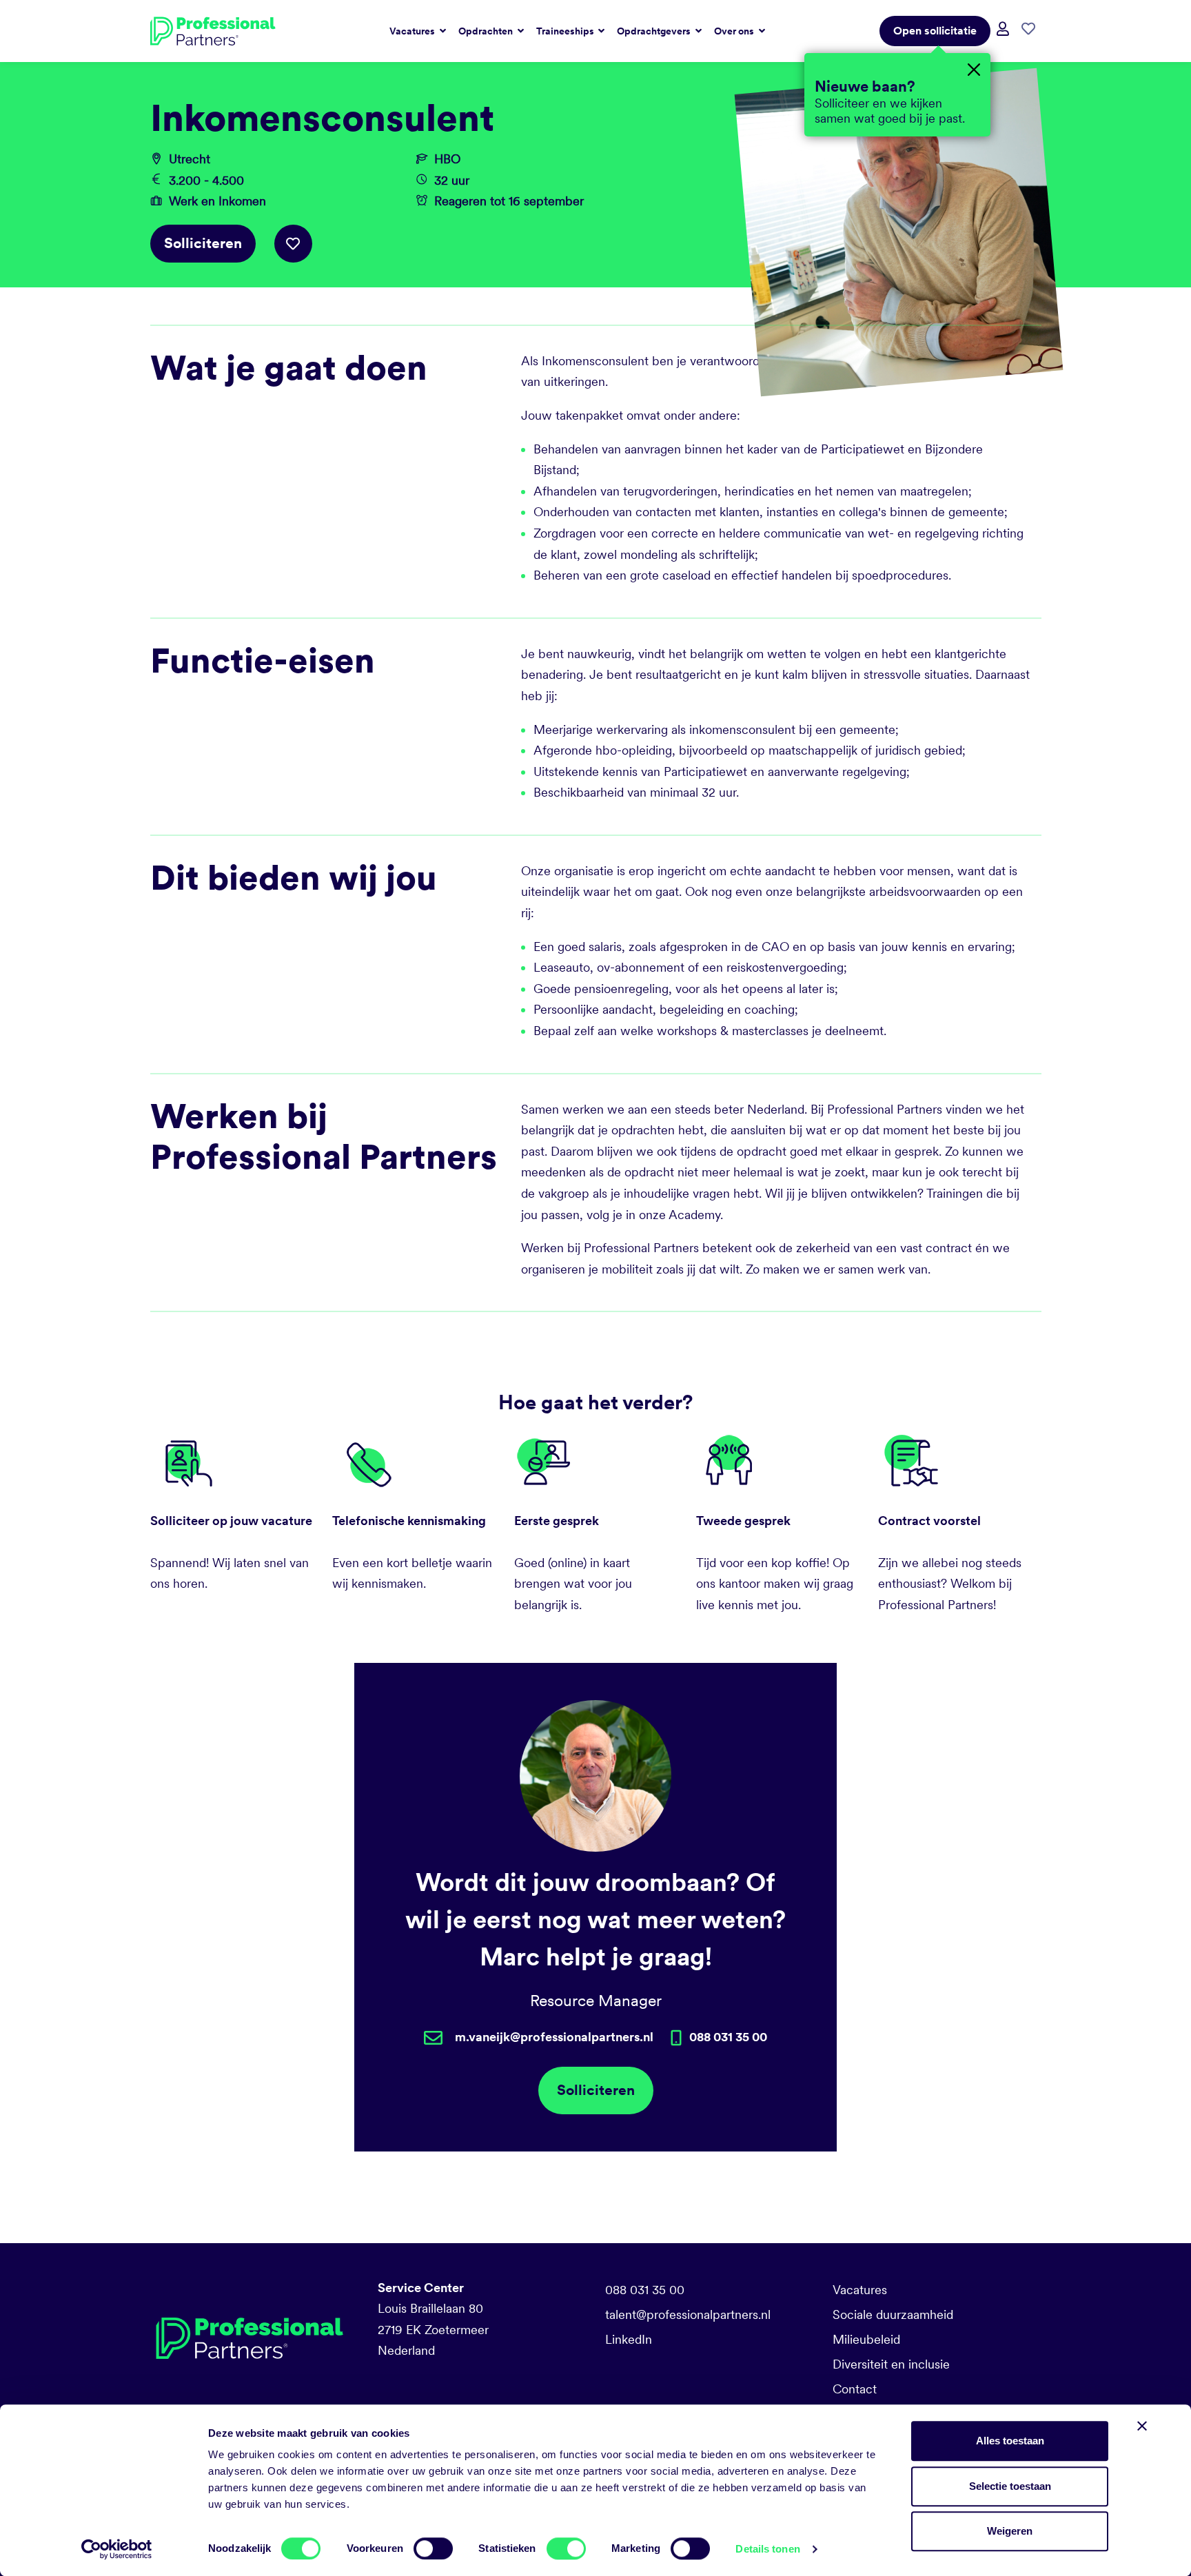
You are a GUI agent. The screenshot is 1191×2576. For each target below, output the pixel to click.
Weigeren (1010, 2531)
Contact (855, 2389)
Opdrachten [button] (487, 31)
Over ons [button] (735, 31)
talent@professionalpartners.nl (688, 2314)
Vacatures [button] (413, 31)
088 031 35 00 (645, 2290)
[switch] (433, 2548)
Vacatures (860, 2290)
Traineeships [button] (566, 31)
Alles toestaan (1010, 2441)
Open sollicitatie (935, 31)
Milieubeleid (866, 2339)
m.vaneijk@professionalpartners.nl (554, 2037)
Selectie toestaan (1010, 2486)
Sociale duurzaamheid (893, 2314)
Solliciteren (203, 243)
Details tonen (767, 2549)
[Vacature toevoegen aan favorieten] (293, 244)
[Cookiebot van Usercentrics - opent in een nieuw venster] (117, 2549)
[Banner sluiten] (1142, 2426)
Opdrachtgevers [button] (655, 31)
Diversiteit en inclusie (891, 2364)
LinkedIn (629, 2339)
